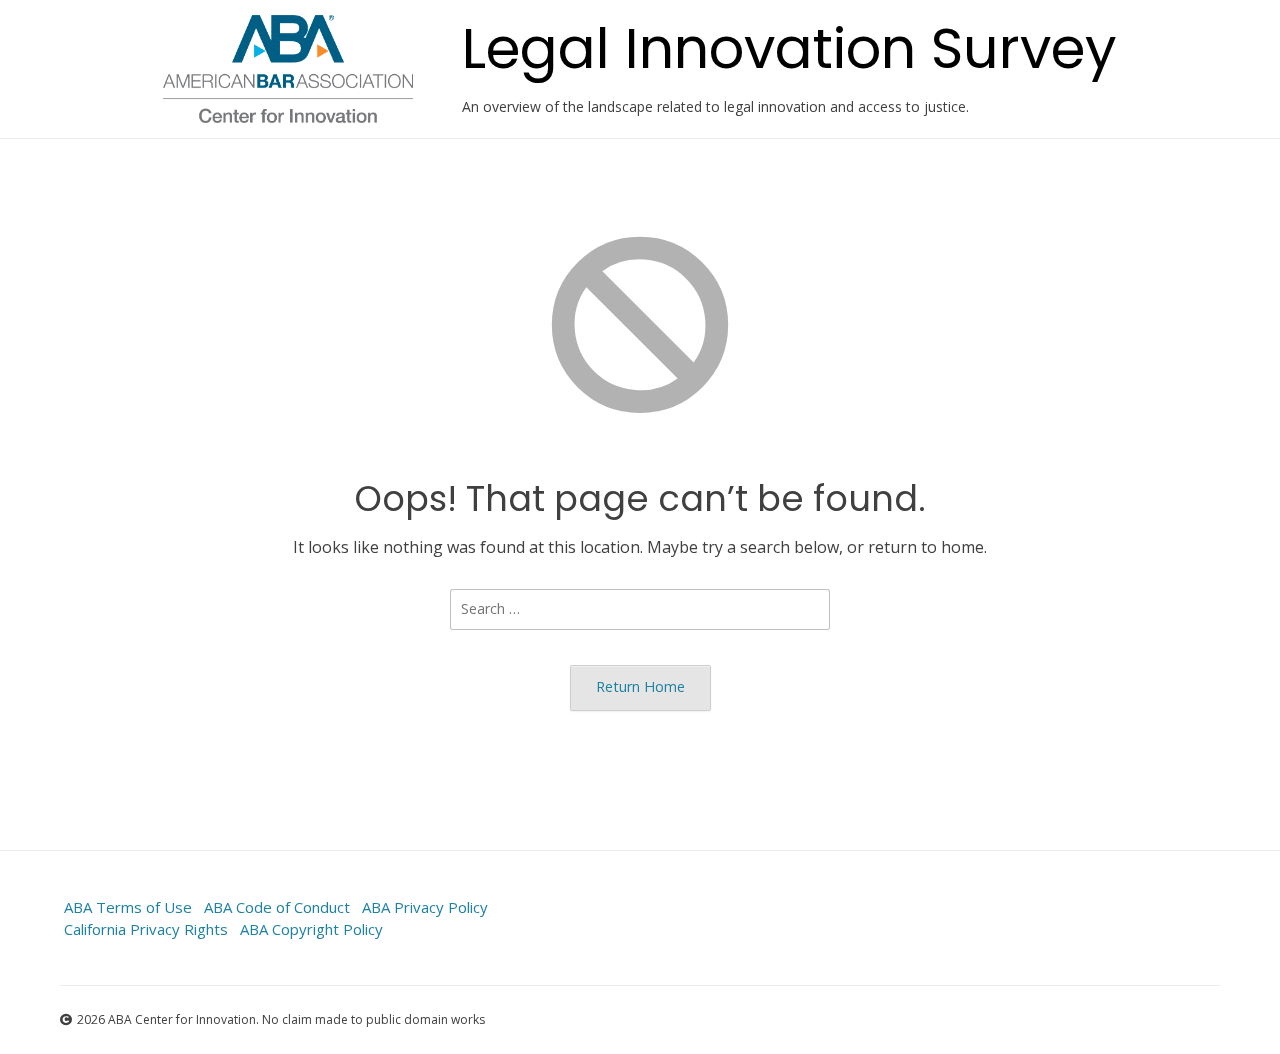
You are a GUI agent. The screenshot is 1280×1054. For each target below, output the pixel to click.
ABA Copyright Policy (311, 929)
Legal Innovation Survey (789, 48)
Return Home (640, 686)
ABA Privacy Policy (425, 907)
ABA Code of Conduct (277, 907)
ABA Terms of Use (128, 907)
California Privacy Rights (146, 929)
